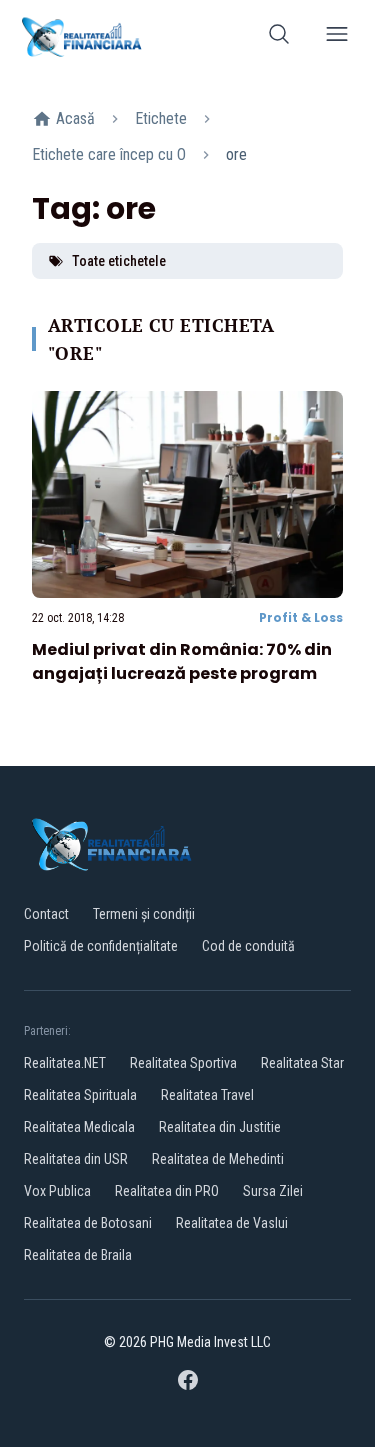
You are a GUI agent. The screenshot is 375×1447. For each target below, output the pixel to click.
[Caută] (279, 37)
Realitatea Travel (207, 1095)
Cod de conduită (248, 946)
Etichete (161, 118)
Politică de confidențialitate (101, 946)
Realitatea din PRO (167, 1191)
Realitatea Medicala (79, 1127)
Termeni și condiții (144, 914)
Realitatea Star (302, 1063)
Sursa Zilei (273, 1191)
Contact (46, 914)
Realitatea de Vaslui (232, 1223)
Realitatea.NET (65, 1063)
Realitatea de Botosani (88, 1223)
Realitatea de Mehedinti (218, 1159)
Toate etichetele (119, 261)
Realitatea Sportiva (183, 1063)
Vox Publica (57, 1191)
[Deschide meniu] (337, 37)
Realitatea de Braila (78, 1255)
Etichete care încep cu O (109, 154)
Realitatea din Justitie (220, 1127)
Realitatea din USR (76, 1159)
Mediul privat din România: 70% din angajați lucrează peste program (182, 661)
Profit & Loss (301, 617)
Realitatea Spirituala (80, 1095)
